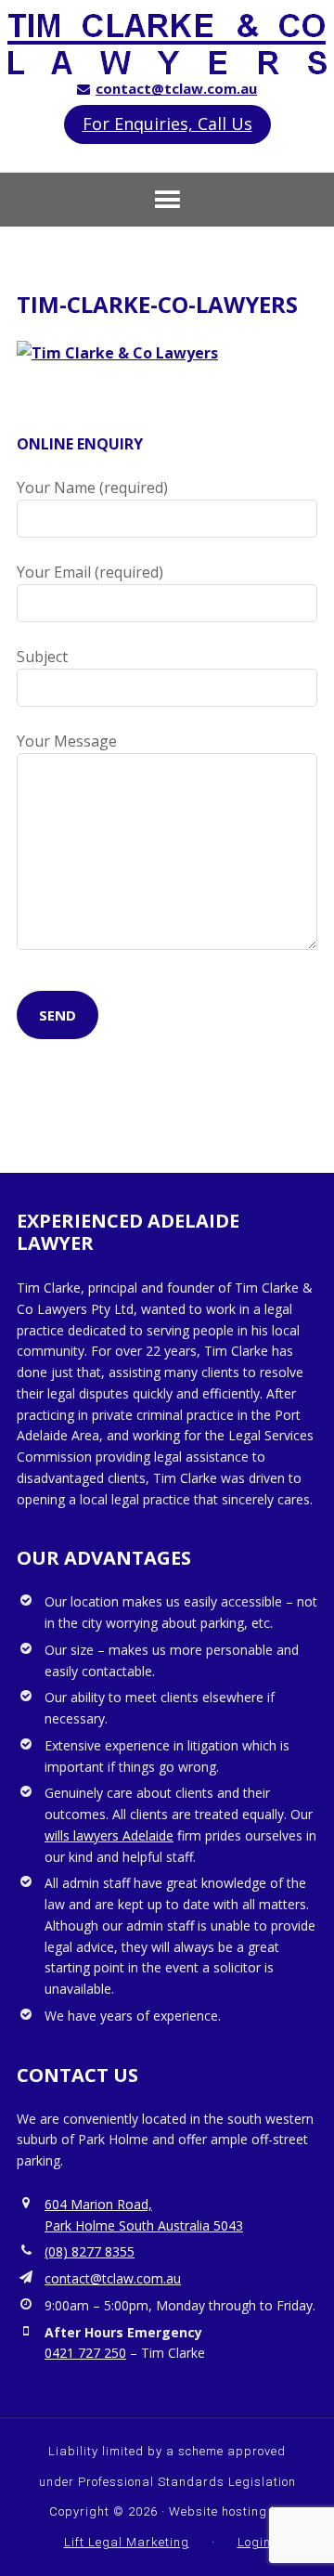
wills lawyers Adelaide (109, 1835)
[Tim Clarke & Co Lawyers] (167, 65)
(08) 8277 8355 (90, 2251)
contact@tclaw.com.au (176, 88)
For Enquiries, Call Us (167, 124)
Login (254, 2542)
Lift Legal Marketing (127, 2542)
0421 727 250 (85, 2353)
